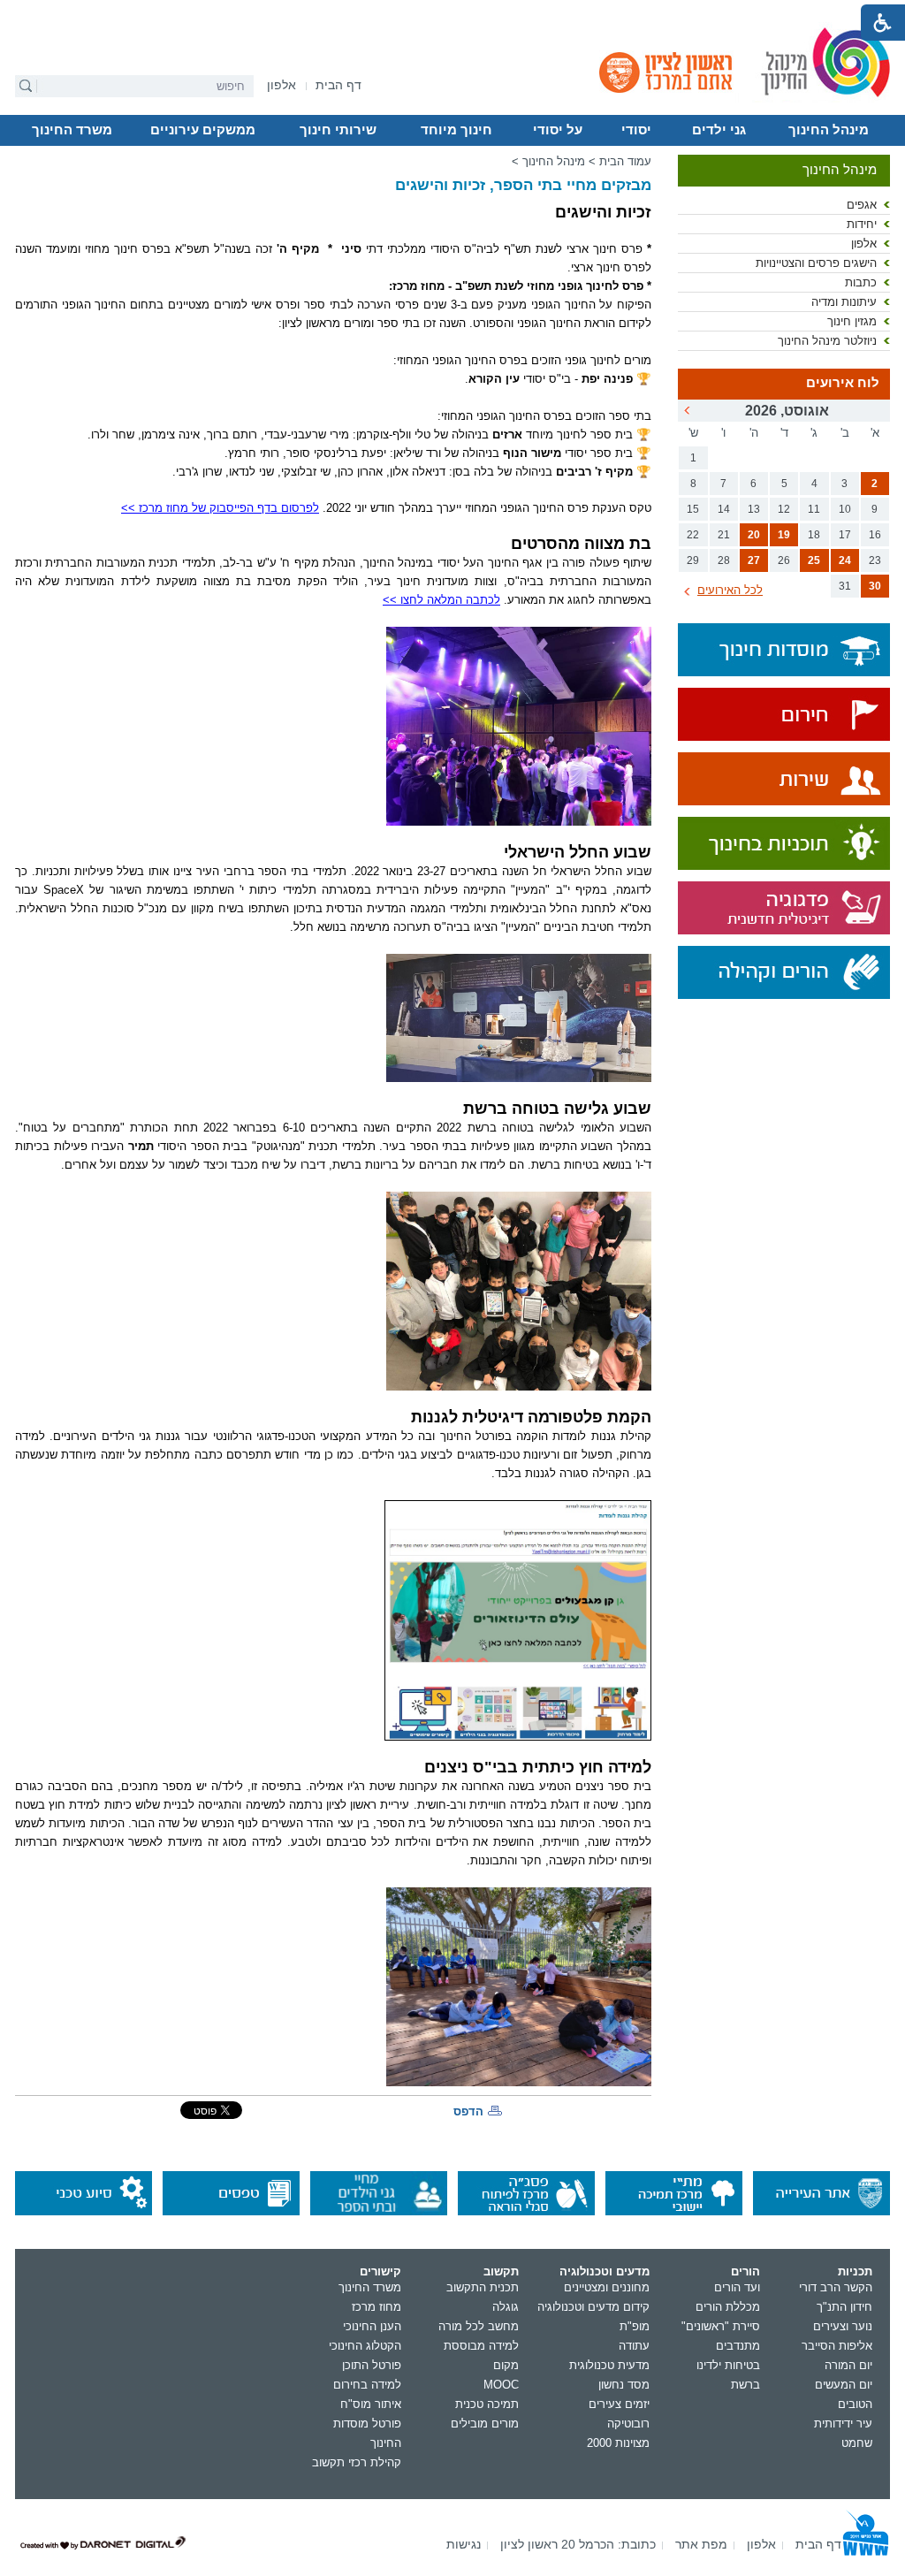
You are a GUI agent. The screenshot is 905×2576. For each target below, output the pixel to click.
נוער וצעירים (843, 2326)
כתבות (861, 282)
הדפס (468, 2111)
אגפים (862, 205)
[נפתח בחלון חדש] (784, 716)
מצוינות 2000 (618, 2443)
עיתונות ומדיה (844, 302)
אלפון (864, 244)
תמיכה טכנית (487, 2404)
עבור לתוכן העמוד (453, 13)
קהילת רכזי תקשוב (357, 2462)
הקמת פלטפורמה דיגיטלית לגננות (531, 1417)
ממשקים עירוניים (203, 130)
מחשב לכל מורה (479, 2326)
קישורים (380, 2271)
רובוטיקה (628, 2424)
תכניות (855, 2271)
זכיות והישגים (603, 212)
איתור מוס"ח (371, 2404)
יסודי (636, 130)
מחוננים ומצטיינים (607, 2287)
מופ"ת (635, 2326)
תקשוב (501, 2271)
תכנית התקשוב (483, 2287)
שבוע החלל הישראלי (578, 852)
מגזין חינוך (852, 321)
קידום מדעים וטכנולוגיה (593, 2307)
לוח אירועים (843, 383)
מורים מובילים (485, 2424)
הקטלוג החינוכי (365, 2346)
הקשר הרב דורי (836, 2287)
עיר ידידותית (843, 2424)
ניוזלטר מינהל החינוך (827, 341)
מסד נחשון (624, 2385)
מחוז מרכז (376, 2307)
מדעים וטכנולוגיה (605, 2271)
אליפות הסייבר (837, 2346)
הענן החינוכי (372, 2326)
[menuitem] (281, 85)
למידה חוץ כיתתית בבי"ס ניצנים (538, 1767)
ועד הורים (737, 2287)
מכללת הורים (728, 2307)
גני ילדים (719, 130)
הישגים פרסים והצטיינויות (816, 263)
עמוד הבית (625, 161)
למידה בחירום (367, 2385)
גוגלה (506, 2307)
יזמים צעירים (619, 2404)
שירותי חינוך (338, 130)
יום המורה (848, 2365)
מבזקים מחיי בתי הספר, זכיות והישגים (523, 185)
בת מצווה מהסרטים (581, 543)
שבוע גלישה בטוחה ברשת (557, 1108)
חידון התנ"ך (844, 2307)
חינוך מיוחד (456, 130)
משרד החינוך (72, 130)
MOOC (501, 2385)
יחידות (862, 224)
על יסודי (558, 130)
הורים (745, 2271)
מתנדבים (738, 2346)
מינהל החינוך (829, 130)
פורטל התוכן (372, 2365)
